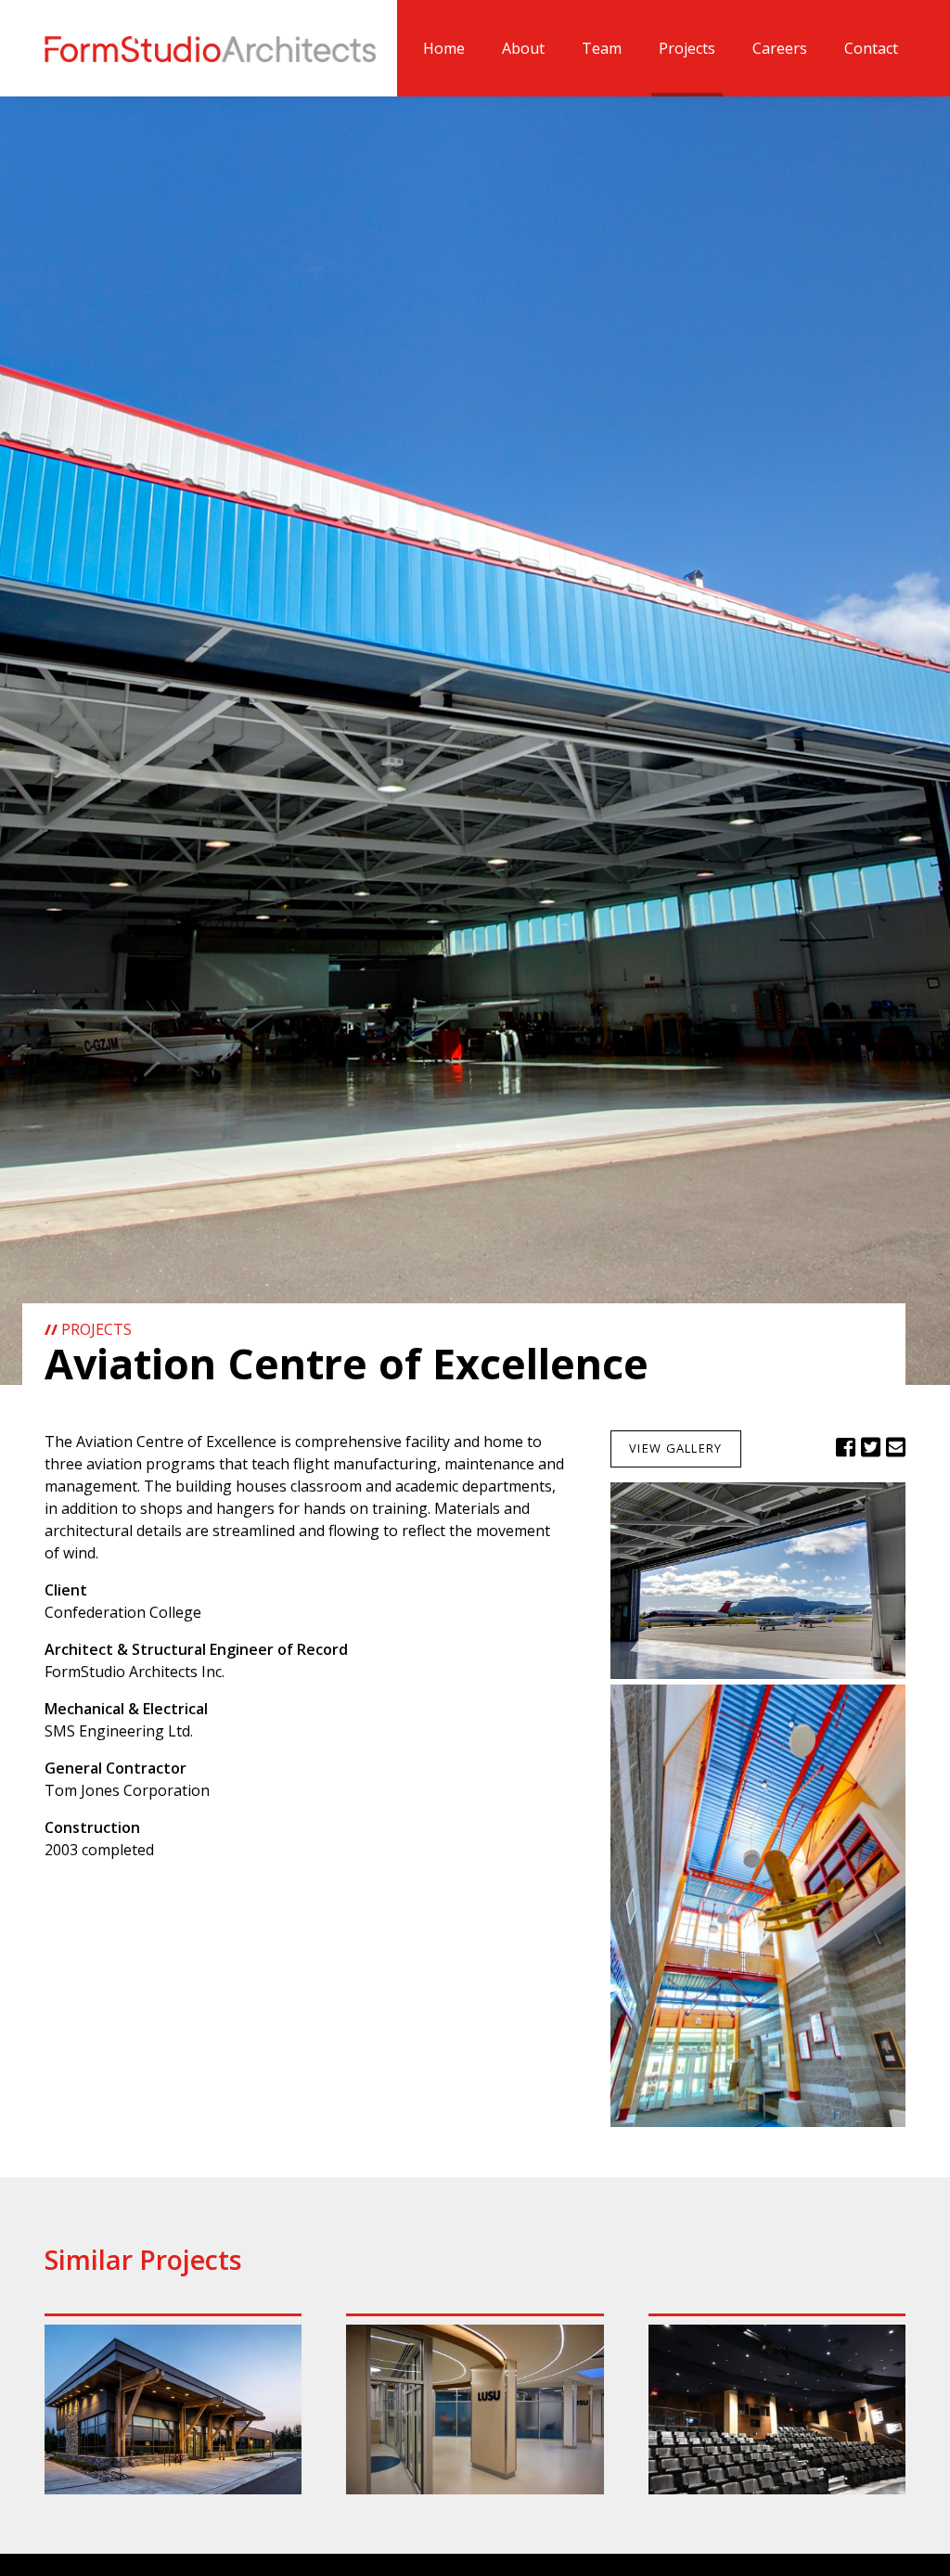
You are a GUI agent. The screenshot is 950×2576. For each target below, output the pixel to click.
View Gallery (675, 1448)
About (523, 48)
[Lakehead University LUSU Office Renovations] (475, 2409)
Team (602, 48)
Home (444, 48)
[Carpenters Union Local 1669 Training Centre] (173, 2409)
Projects (687, 48)
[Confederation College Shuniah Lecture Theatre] (777, 2409)
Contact (871, 48)
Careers (780, 48)
